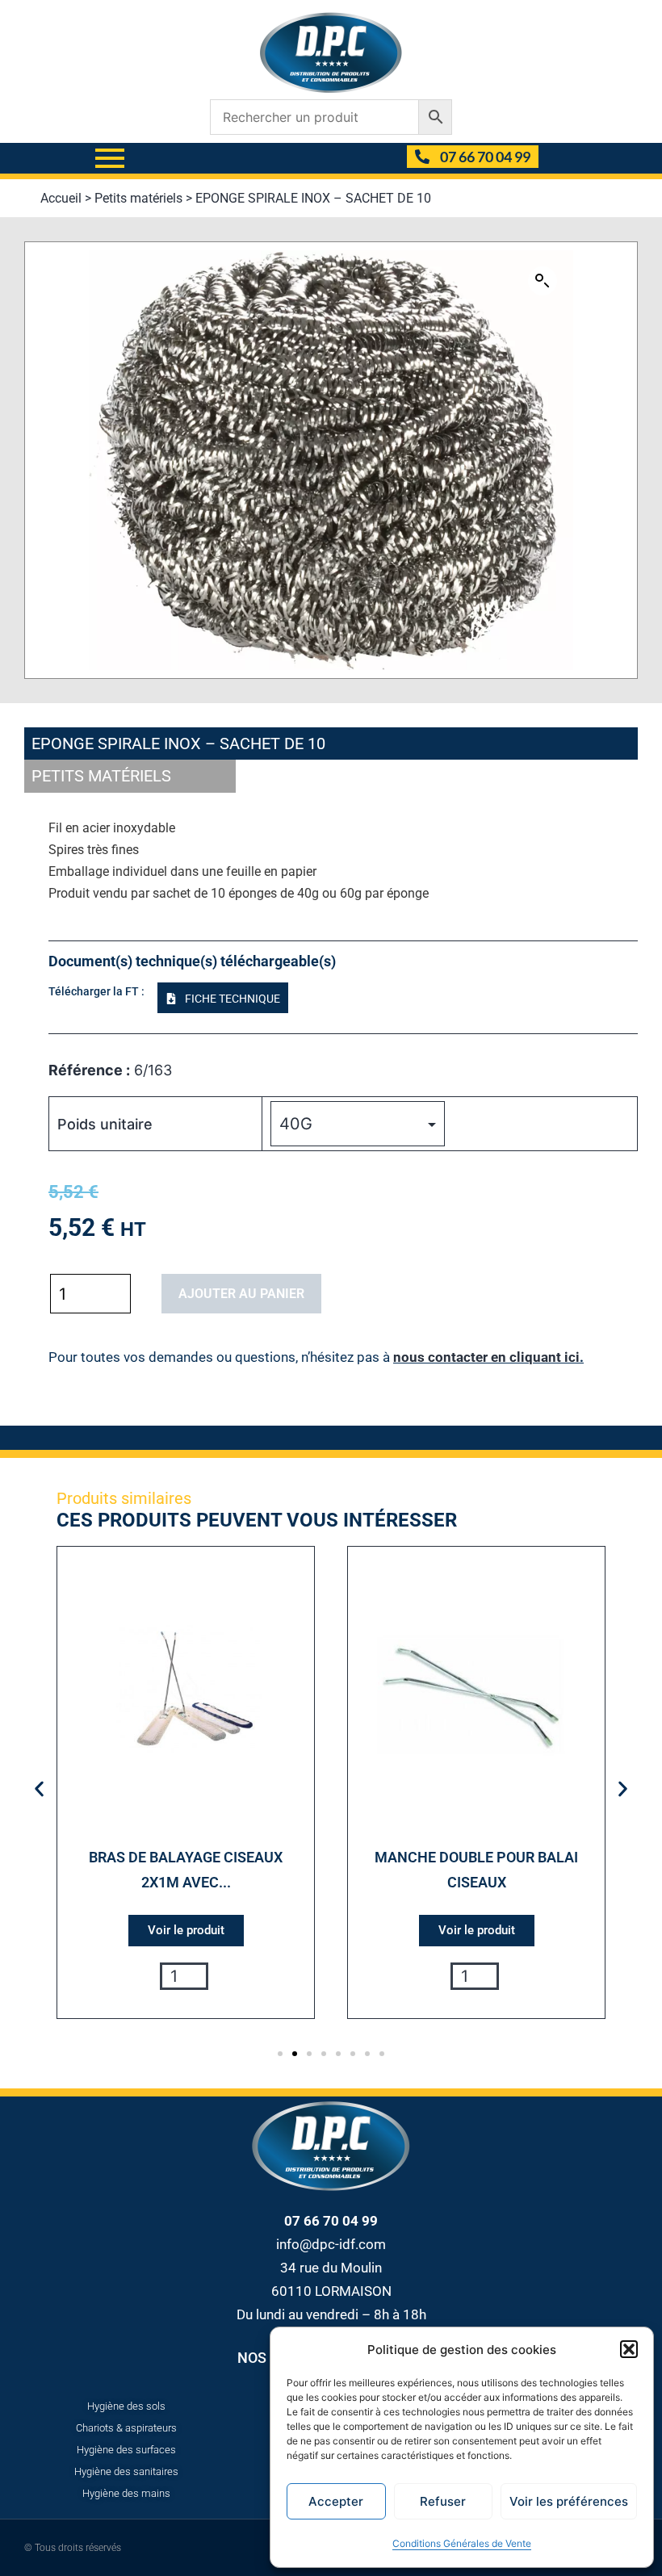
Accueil (61, 198)
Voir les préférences (569, 2501)
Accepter (336, 2501)
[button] (629, 2349)
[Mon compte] (388, 158)
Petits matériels (138, 198)
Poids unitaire (105, 1124)
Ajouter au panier (241, 1294)
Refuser (443, 2501)
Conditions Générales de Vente (462, 2543)
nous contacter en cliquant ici (486, 1357)
